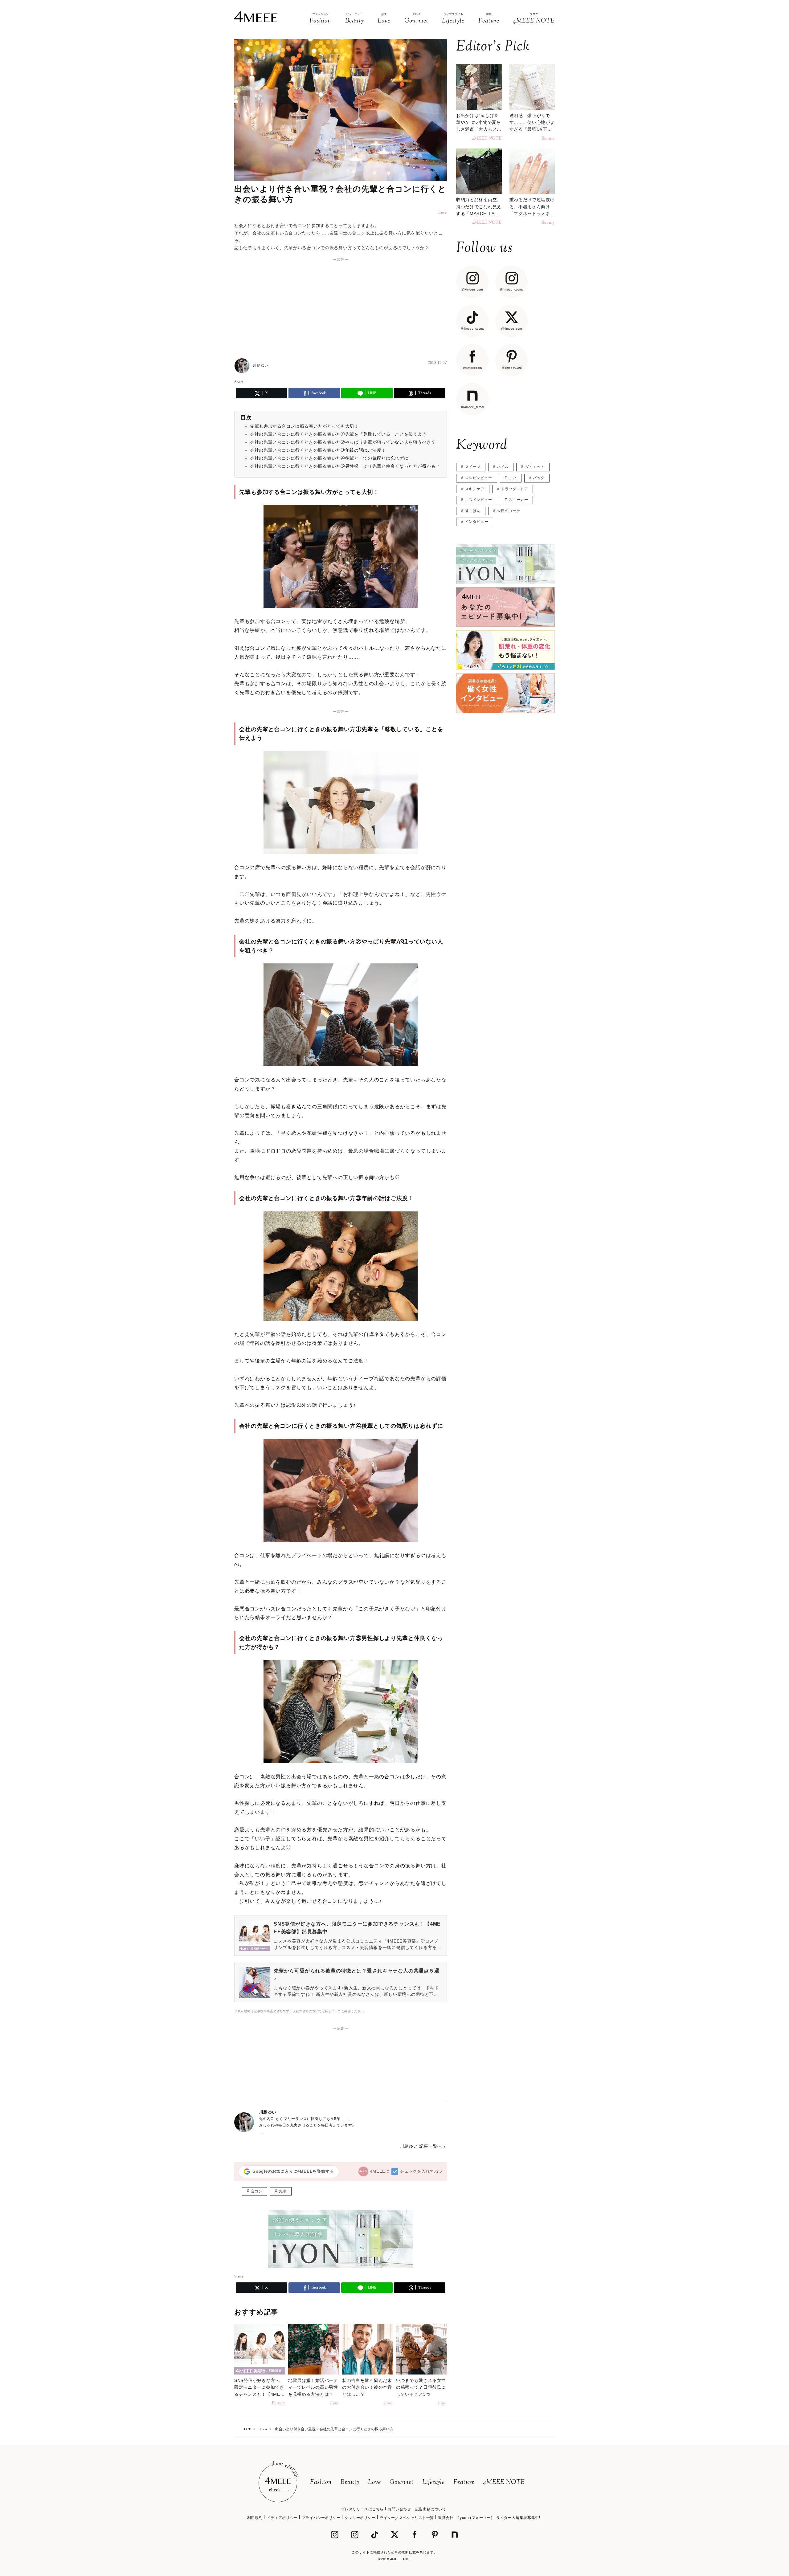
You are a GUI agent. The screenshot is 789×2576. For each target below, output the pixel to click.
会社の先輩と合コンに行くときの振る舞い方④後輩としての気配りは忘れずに (329, 458)
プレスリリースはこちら (362, 2509)
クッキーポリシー (360, 2518)
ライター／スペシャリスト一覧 (407, 2518)
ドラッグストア (514, 489)
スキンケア (475, 489)
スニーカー (518, 500)
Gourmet (402, 2482)
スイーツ (473, 467)
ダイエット (535, 467)
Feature (464, 2482)
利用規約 (255, 2518)
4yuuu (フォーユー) (475, 2518)
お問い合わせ (399, 2509)
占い (512, 478)
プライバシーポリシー (321, 2518)
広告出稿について (431, 2509)
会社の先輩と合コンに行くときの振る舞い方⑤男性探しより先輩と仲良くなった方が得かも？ (345, 466)
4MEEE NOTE (504, 2482)
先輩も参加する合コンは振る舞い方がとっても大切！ (304, 426)
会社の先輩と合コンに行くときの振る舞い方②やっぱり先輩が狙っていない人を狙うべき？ (343, 442)
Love (374, 2482)
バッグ (539, 478)
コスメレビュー (479, 500)
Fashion (321, 2482)
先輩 (283, 2191)
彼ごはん (473, 511)
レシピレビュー (479, 478)
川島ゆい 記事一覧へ (421, 2146)
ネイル (503, 467)
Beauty (350, 2482)
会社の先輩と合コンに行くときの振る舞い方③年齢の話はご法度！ (318, 450)
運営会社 (446, 2518)
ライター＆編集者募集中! (518, 2518)
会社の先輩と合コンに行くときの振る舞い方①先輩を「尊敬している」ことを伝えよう (338, 434)
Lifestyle (433, 2482)
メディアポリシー (282, 2518)
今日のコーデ (509, 511)
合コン (257, 2191)
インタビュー (477, 522)
